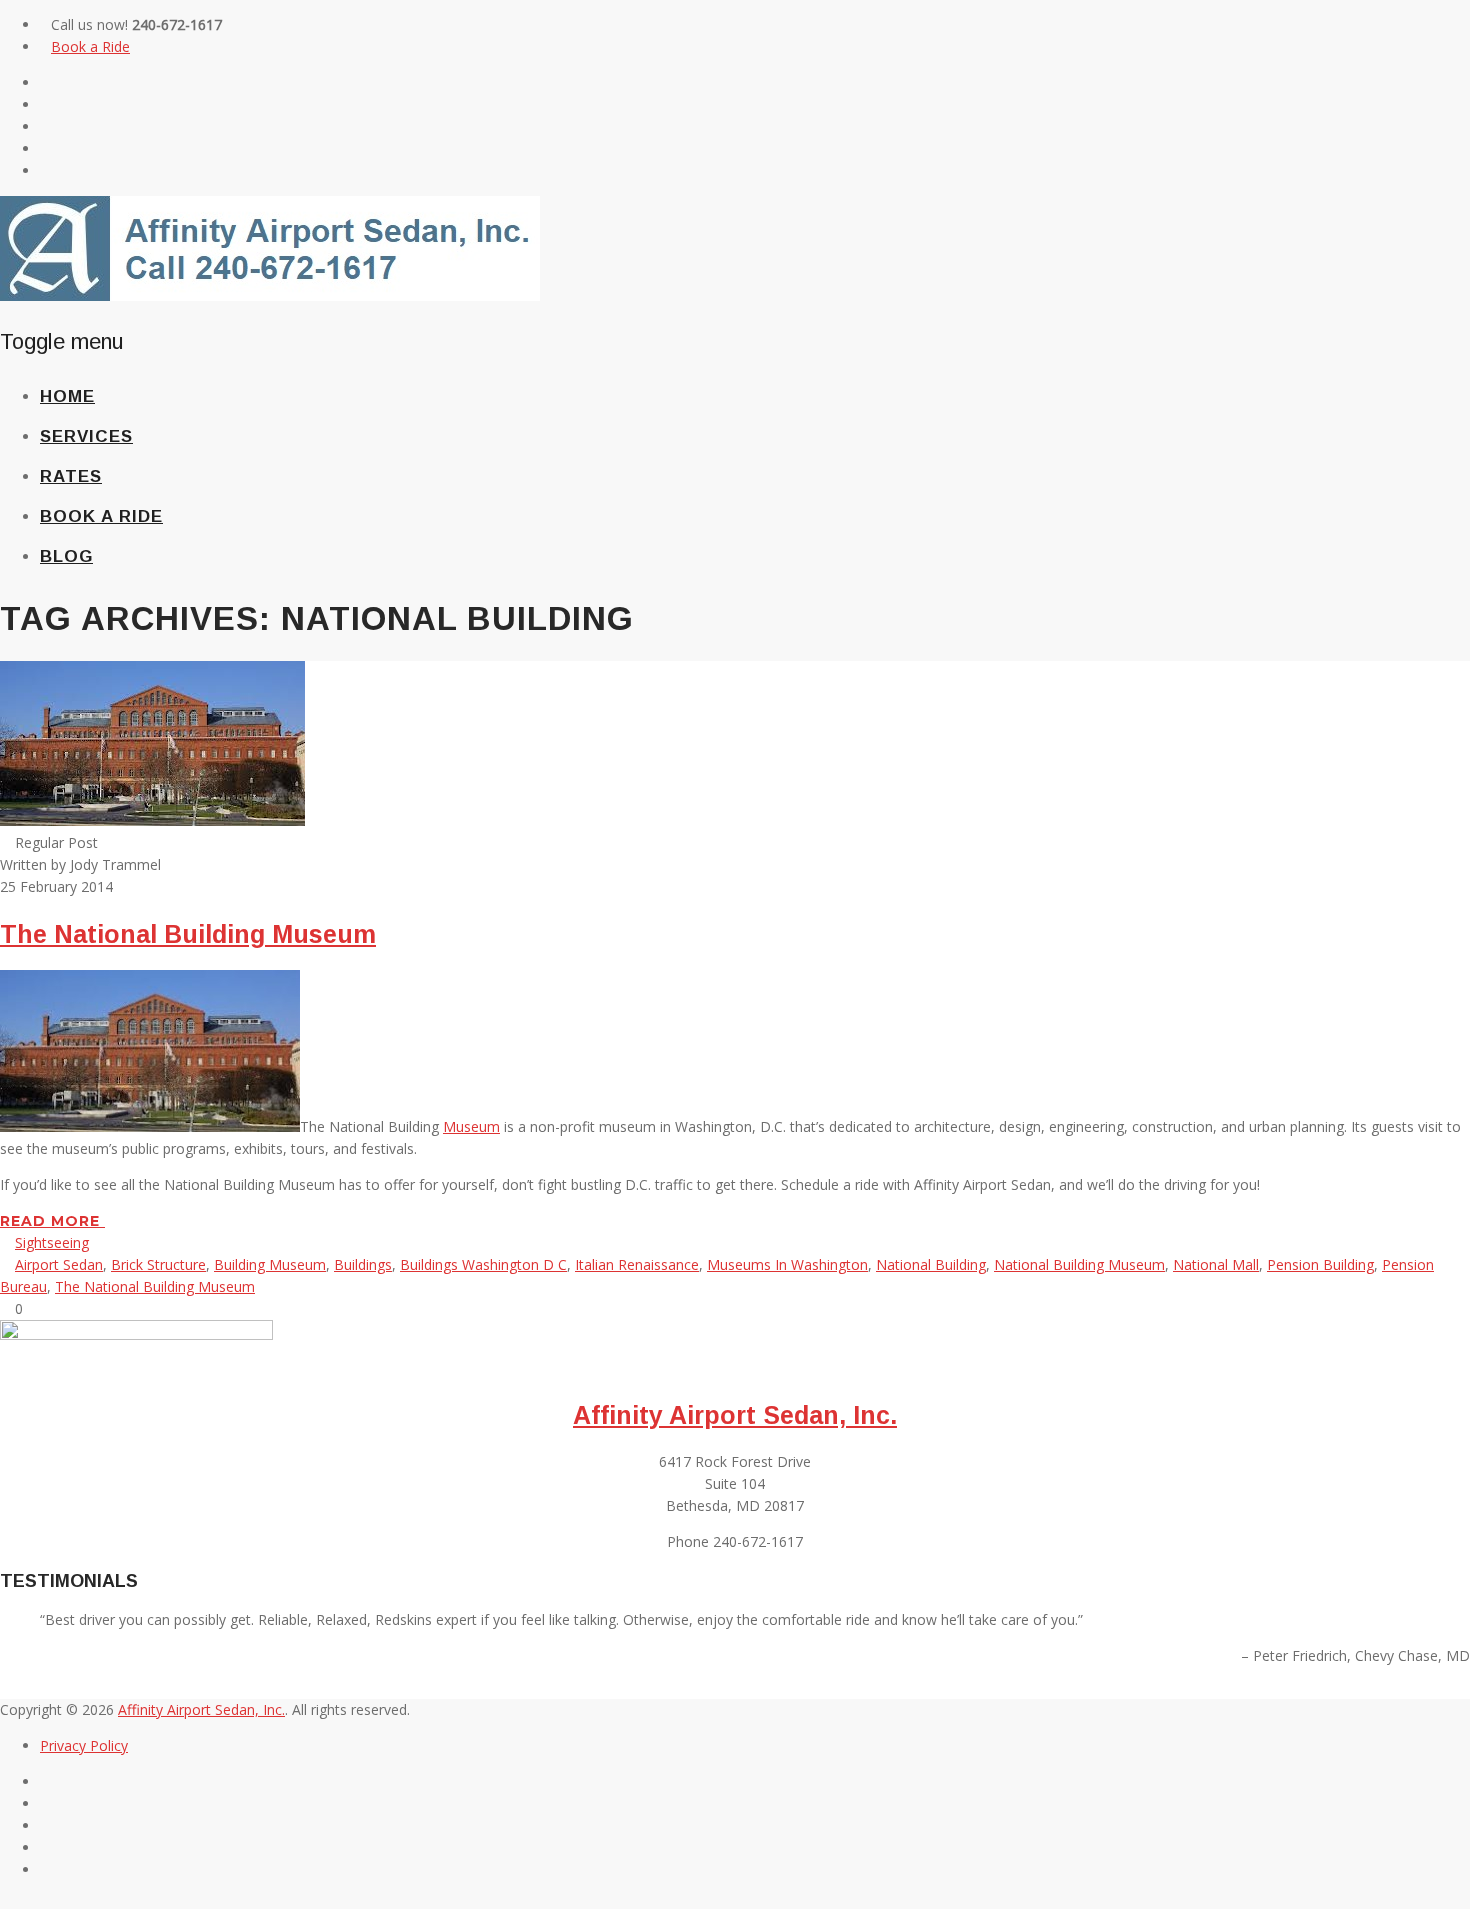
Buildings (363, 1264)
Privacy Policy (84, 1745)
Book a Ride (90, 46)
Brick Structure (158, 1264)
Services (86, 436)
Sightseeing (52, 1242)
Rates (71, 476)
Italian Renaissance (637, 1264)
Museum (471, 1126)
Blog (66, 556)
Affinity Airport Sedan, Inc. (735, 1415)
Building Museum (270, 1264)
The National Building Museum (188, 934)
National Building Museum (1079, 1264)
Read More (52, 1221)
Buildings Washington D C (483, 1264)
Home (67, 396)
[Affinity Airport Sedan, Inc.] (270, 295)
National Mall (1216, 1264)
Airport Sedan (59, 1264)
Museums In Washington (787, 1264)
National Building (931, 1264)
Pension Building (1320, 1264)
